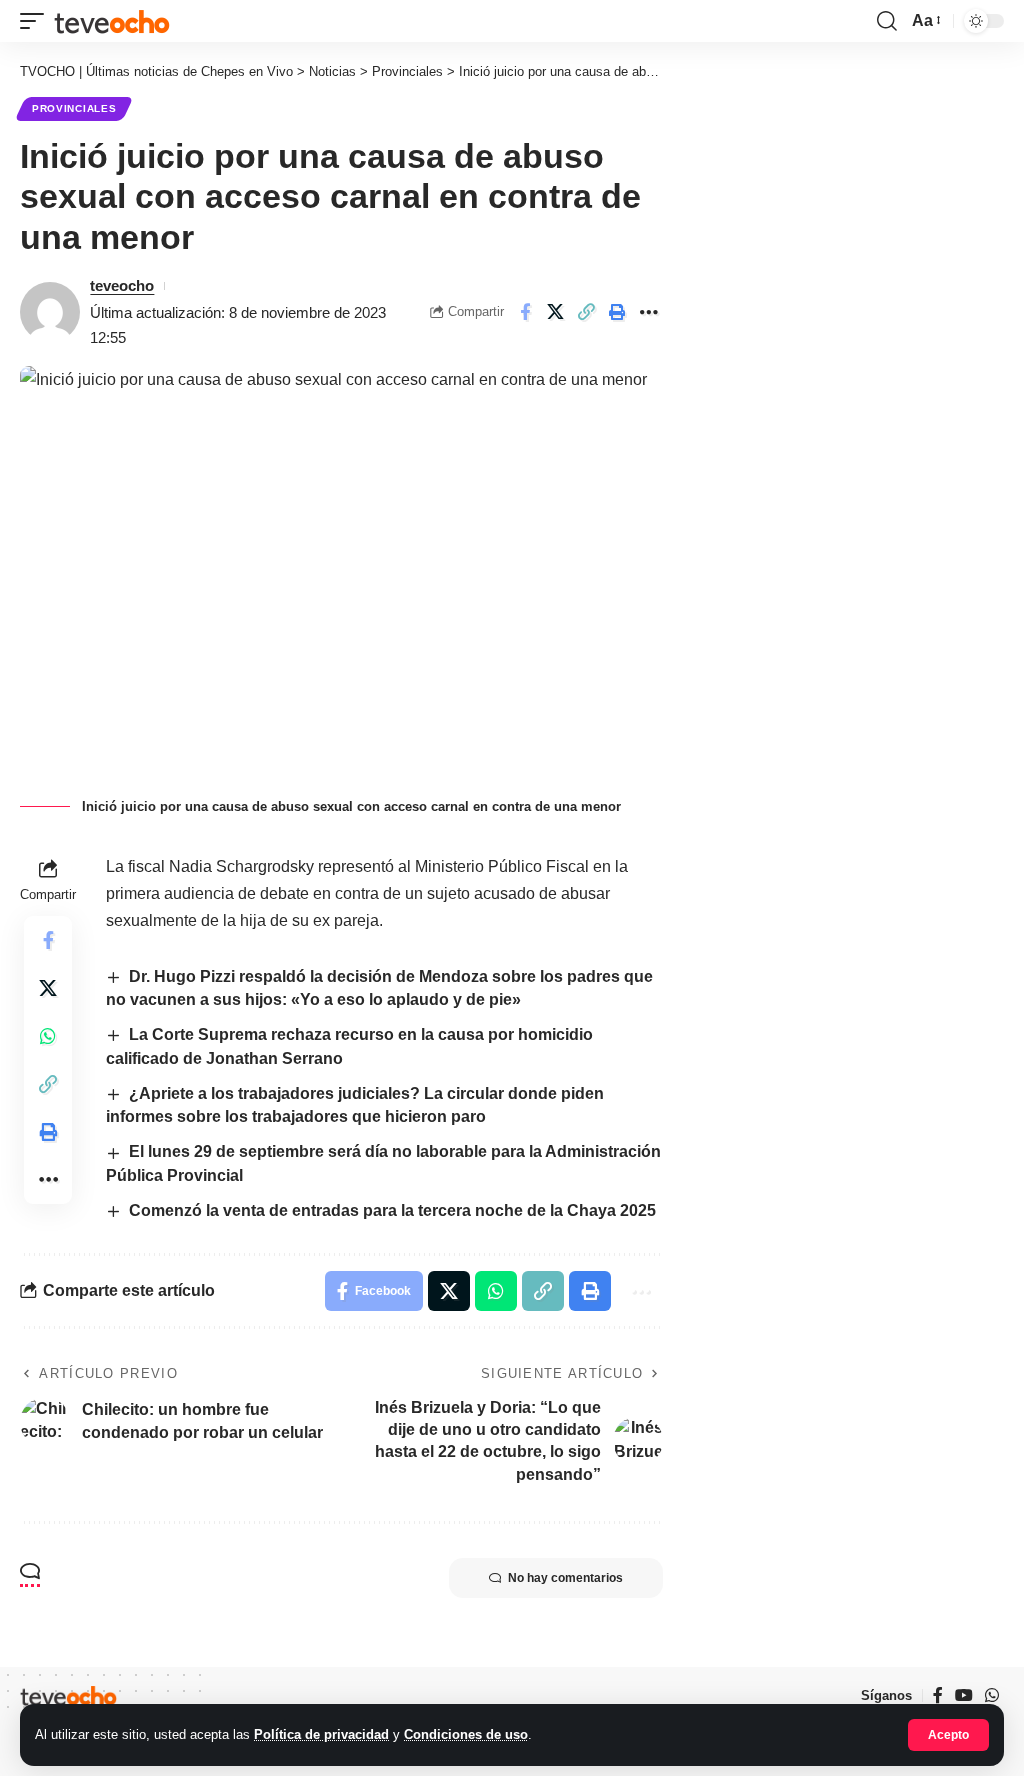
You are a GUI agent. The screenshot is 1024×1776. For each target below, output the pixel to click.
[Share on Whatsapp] (48, 1036)
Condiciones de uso (466, 1734)
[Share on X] (556, 312)
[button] (948, 1735)
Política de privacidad (321, 1734)
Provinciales (74, 108)
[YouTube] (964, 1695)
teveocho (122, 285)
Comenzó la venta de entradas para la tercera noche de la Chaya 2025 (392, 1210)
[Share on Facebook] (525, 312)
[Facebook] (938, 1695)
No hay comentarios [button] (565, 1578)
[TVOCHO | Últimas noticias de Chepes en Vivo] (112, 20)
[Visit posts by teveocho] (50, 312)
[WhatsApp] (992, 1695)
